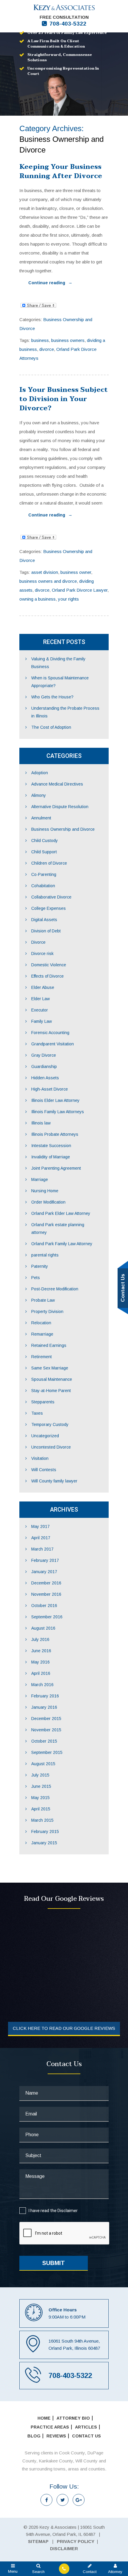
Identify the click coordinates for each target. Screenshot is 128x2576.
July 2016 (40, 1639)
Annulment (41, 818)
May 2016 (40, 1662)
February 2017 (45, 1560)
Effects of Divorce (47, 976)
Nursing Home (45, 1191)
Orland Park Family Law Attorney (62, 1244)
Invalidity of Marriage (51, 1157)
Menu (13, 2571)
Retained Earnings (49, 1345)
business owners (68, 340)
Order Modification (48, 1202)
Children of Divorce (49, 863)
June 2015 (41, 1786)
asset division (45, 572)
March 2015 (42, 1820)
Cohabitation (43, 886)
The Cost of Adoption (51, 727)
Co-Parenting (44, 874)
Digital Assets (44, 920)
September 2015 (47, 1752)
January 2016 (44, 1707)
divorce (47, 349)
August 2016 (43, 1628)
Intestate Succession (51, 1146)
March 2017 (42, 1549)
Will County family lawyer (54, 1481)
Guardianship (44, 1066)
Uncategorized (45, 1436)
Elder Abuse (43, 987)
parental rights (45, 1255)
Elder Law (40, 999)
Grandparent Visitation (53, 1044)
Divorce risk (42, 954)
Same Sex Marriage (50, 1368)
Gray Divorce (44, 1055)
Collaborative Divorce (51, 897)
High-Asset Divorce (50, 1089)
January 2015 (44, 1843)
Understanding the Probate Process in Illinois (65, 712)
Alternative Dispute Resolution (60, 807)
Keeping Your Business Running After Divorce (61, 171)
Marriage (40, 1179)
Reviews (56, 2436)
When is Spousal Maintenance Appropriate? (60, 682)
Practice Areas (50, 2427)
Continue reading (50, 283)
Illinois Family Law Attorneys (58, 1112)
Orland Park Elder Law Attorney (61, 1213)
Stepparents (43, 1402)
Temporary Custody (50, 1424)
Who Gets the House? (52, 697)
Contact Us (86, 2436)
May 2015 (40, 1798)
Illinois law (41, 1123)
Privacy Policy (76, 2541)
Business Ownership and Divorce (63, 829)
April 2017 (41, 1538)
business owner (76, 572)
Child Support (44, 852)
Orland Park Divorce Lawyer (80, 590)
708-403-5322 (68, 24)
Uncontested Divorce (51, 1447)
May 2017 (40, 1526)
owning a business (38, 599)
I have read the (53, 2211)
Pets (36, 1278)
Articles (86, 2427)
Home (44, 2418)
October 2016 (44, 1606)
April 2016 (41, 1673)
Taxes (37, 1413)
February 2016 (45, 1696)
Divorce (38, 942)
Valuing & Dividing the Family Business (58, 663)
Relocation (41, 1323)
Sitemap (38, 2541)
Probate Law (43, 1300)
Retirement (42, 1357)
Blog (34, 2436)
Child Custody (45, 841)
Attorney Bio (73, 2418)
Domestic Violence (49, 965)
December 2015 (46, 1719)
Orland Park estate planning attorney (58, 1229)
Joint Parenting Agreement (56, 1168)
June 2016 (41, 1651)
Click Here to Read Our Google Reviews (64, 2028)
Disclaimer (68, 2211)
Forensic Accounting (50, 1033)
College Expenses (49, 908)
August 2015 (43, 1764)
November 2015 (46, 1730)
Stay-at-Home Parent (51, 1391)
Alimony (39, 795)
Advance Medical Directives (57, 784)
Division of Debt (46, 931)
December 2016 (46, 1583)
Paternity (40, 1266)
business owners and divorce (48, 581)
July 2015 (40, 1775)
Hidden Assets (45, 1078)
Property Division (47, 1311)
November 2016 (46, 1594)
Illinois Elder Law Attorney (55, 1100)
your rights (68, 599)
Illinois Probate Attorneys (55, 1134)
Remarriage (42, 1334)
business (40, 340)
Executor (40, 1010)
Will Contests (44, 1470)
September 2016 (47, 1617)
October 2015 (44, 1741)
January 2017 (44, 1572)
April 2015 (41, 1809)
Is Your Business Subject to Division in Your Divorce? (64, 399)
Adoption (40, 773)
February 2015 (45, 1832)
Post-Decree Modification (55, 1289)
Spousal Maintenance (52, 1379)
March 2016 (42, 1685)
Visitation (40, 1458)
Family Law (42, 1021)
